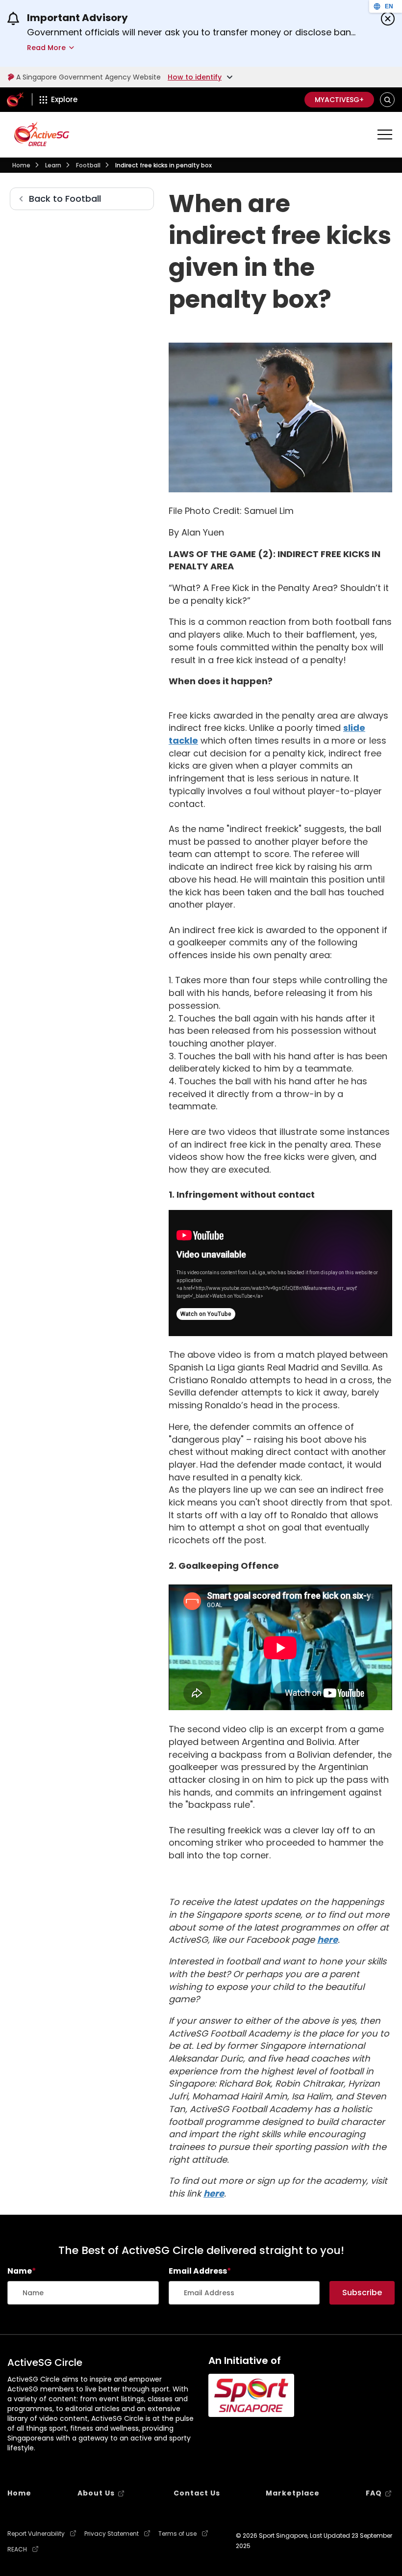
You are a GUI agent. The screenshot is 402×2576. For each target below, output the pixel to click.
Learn (53, 165)
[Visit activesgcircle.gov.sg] (42, 134)
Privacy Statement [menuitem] (112, 2534)
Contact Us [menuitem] (197, 2493)
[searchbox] (83, 2293)
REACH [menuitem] (17, 2549)
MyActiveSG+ (339, 100)
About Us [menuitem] (96, 2493)
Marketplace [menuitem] (293, 2493)
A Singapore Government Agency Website (88, 77)
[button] (388, 100)
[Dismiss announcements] (388, 19)
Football (88, 165)
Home (21, 165)
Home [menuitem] (19, 2493)
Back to (65, 199)
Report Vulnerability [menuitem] (36, 2534)
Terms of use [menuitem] (177, 2534)
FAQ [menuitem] (374, 2493)
